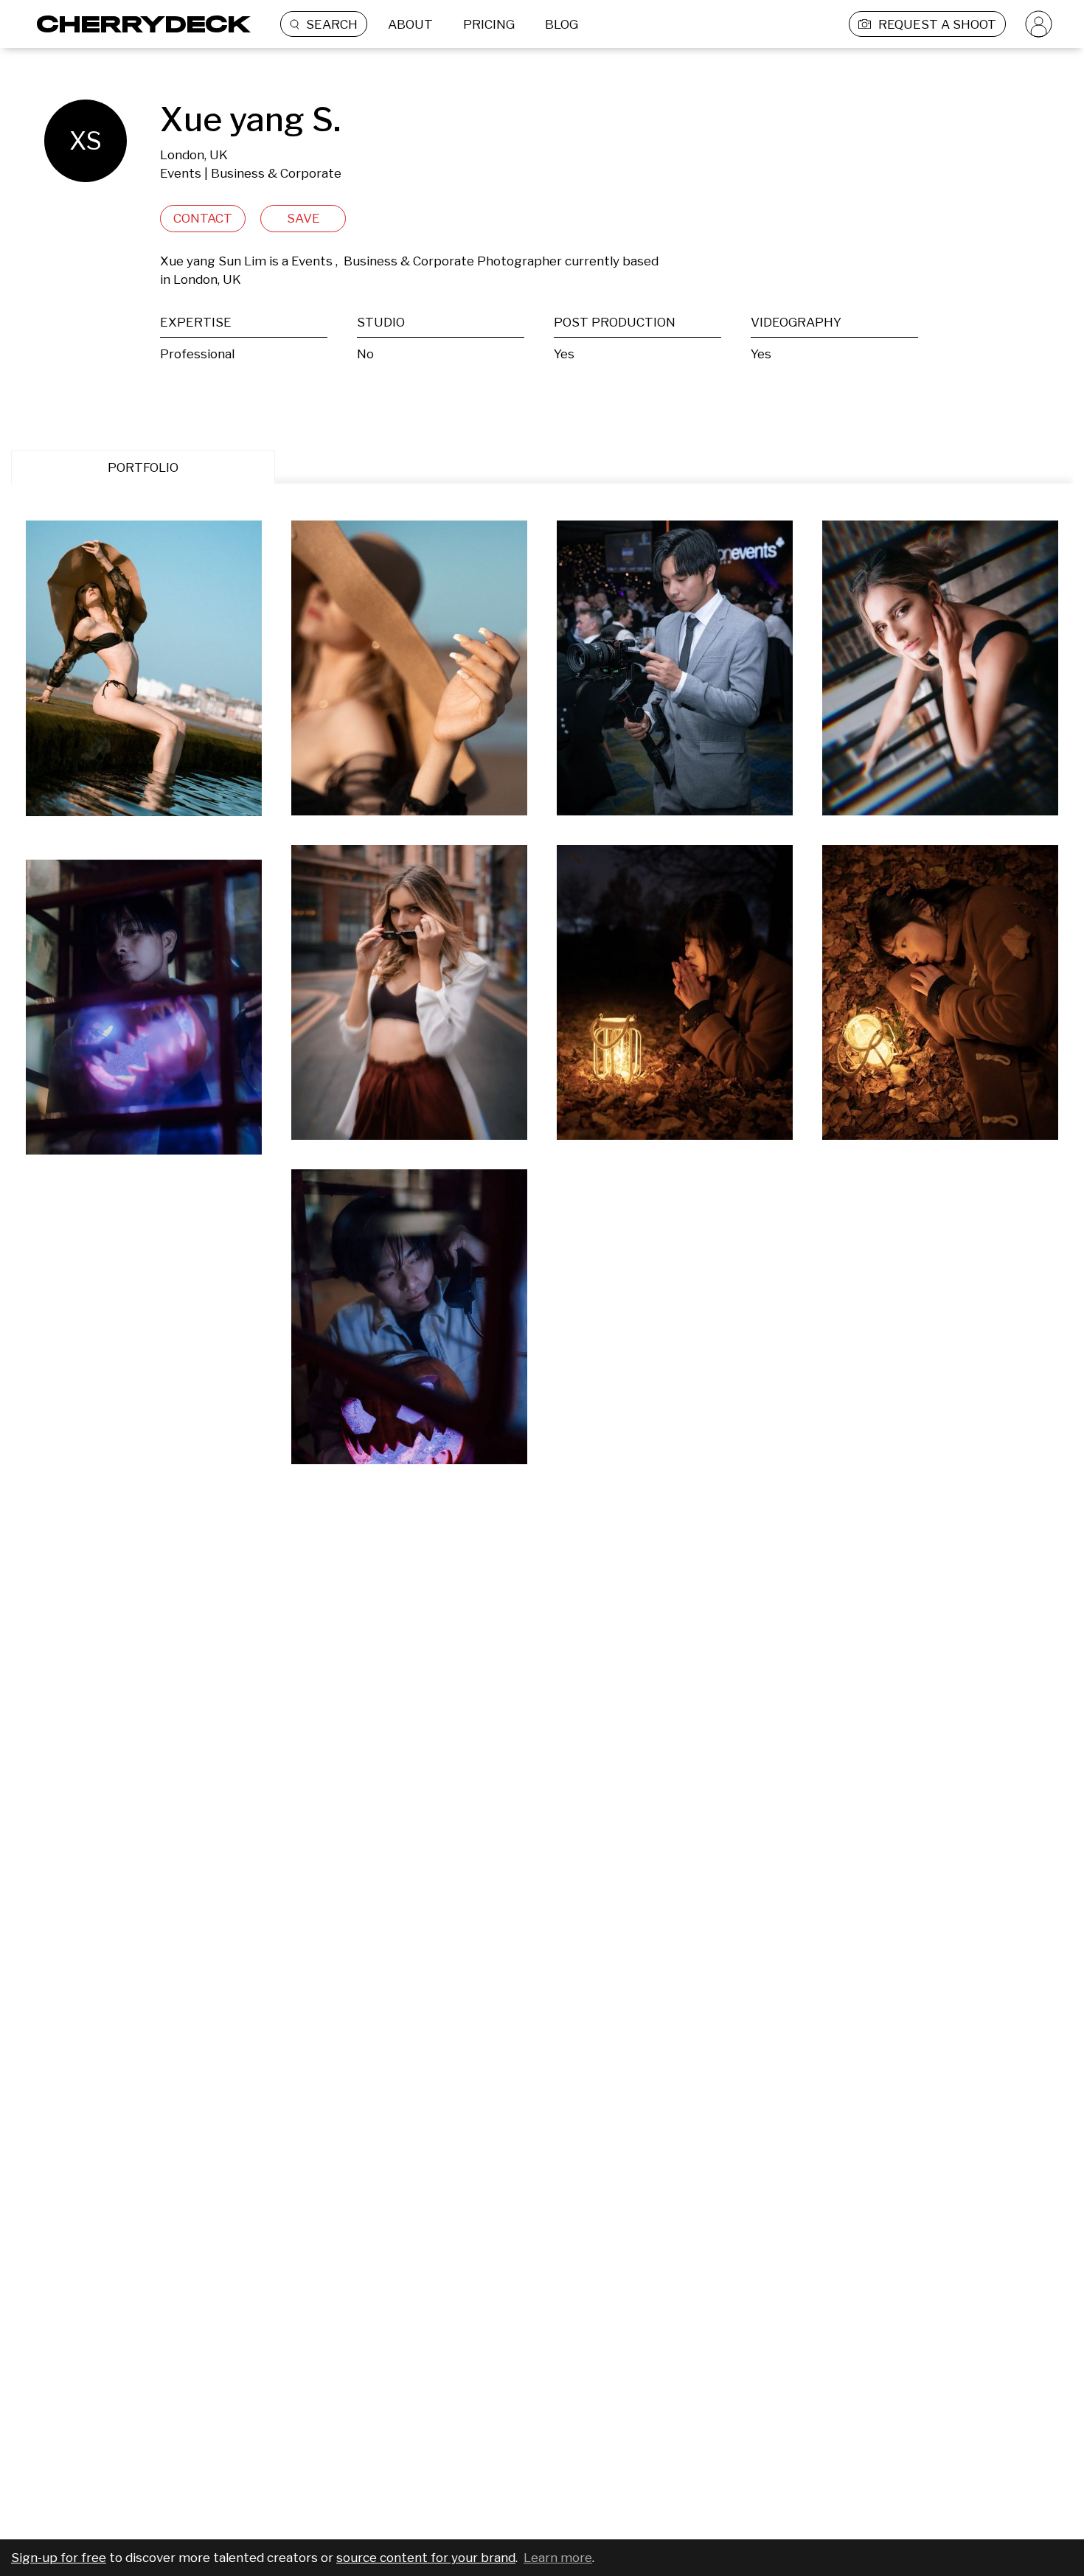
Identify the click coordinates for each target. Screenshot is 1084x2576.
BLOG (562, 24)
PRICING (489, 24)
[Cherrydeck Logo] (138, 24)
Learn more (558, 2558)
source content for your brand (426, 2558)
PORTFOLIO (143, 467)
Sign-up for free (59, 2558)
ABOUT (410, 24)
